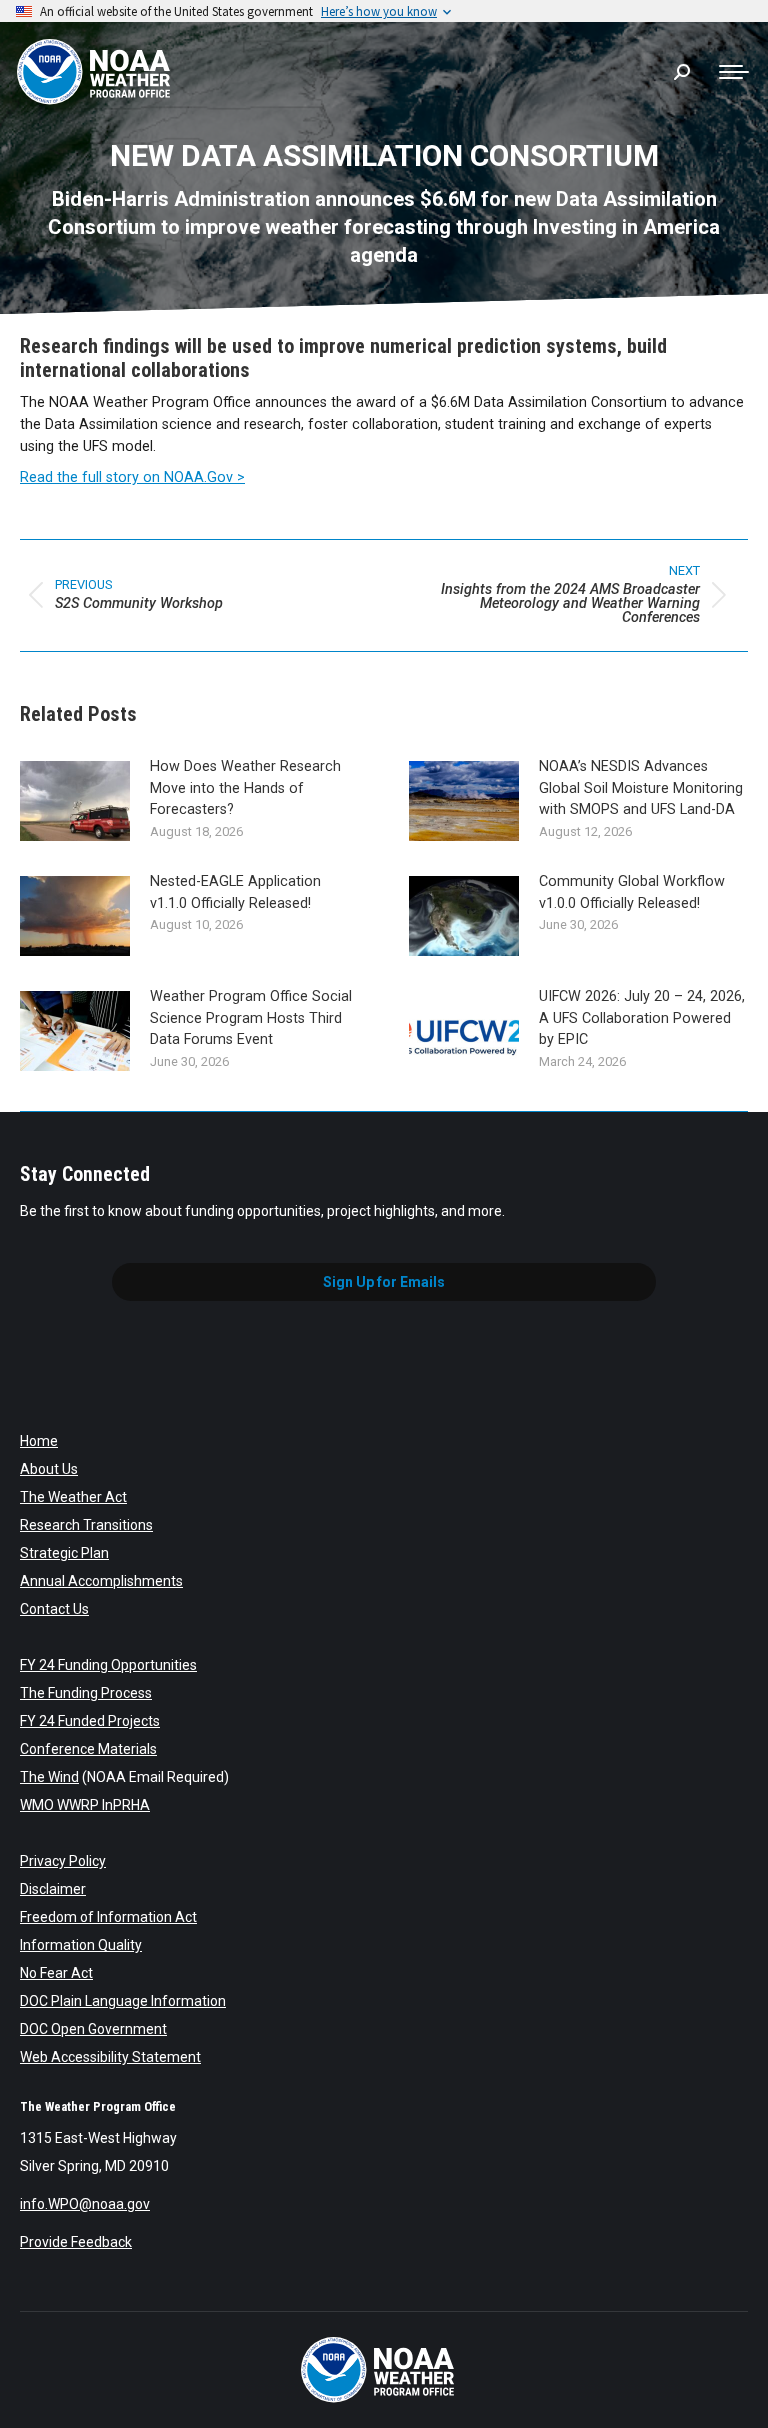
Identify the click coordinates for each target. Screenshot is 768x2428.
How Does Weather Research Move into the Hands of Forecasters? (245, 788)
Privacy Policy (63, 1861)
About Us (49, 1469)
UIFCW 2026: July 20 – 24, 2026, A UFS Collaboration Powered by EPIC (642, 1018)
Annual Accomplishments (101, 1581)
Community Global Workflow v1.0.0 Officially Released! (632, 892)
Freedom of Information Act (108, 1917)
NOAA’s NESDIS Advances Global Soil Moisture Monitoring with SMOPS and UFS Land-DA (641, 788)
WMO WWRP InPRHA (85, 1805)
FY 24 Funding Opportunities (108, 1665)
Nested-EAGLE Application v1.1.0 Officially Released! (235, 892)
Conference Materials (88, 1749)
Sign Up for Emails (384, 1282)
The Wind (49, 1777)
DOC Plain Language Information (123, 2001)
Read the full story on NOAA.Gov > (132, 477)
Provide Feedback (76, 2242)
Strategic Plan (64, 1553)
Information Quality (81, 1945)
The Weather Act (73, 1497)
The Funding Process (86, 1693)
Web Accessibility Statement (110, 2057)
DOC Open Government (93, 2029)
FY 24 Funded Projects (90, 1721)
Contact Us (54, 1609)
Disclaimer (53, 1889)
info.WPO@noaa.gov (85, 2204)
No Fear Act (56, 1973)
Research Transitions (86, 1525)
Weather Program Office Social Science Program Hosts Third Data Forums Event (251, 1018)
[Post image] (75, 801)
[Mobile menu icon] (734, 72)
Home (39, 1441)
